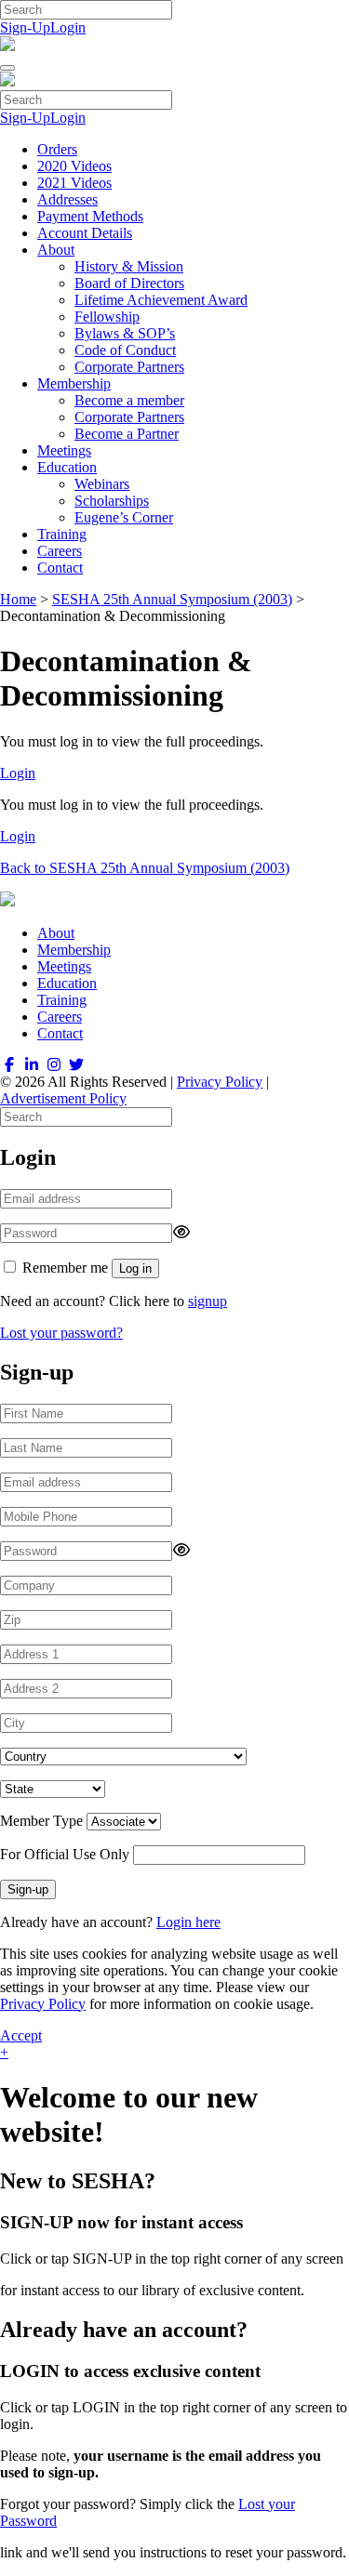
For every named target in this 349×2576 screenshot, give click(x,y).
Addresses (67, 199)
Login (68, 27)
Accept (21, 2035)
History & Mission (129, 266)
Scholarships (112, 501)
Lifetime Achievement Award (161, 300)
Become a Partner (127, 434)
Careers (60, 551)
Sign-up (28, 1889)
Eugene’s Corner (124, 517)
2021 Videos (74, 183)
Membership (74, 383)
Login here (188, 1922)
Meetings (64, 450)
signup (208, 1301)
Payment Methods (90, 216)
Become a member (129, 400)
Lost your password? (61, 1333)
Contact (60, 568)
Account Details (85, 233)
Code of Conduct (125, 350)
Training (62, 534)
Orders (57, 149)
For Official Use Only (65, 1854)
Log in (135, 1268)
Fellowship (107, 317)
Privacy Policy (220, 1082)
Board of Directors (129, 283)
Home (18, 599)
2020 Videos (74, 166)
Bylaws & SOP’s (125, 333)
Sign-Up (25, 27)
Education (67, 467)
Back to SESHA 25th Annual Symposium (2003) (145, 868)
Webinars (102, 484)
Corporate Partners (129, 367)
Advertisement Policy (63, 1098)
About (56, 250)
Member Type (41, 1821)
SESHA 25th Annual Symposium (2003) (172, 599)
